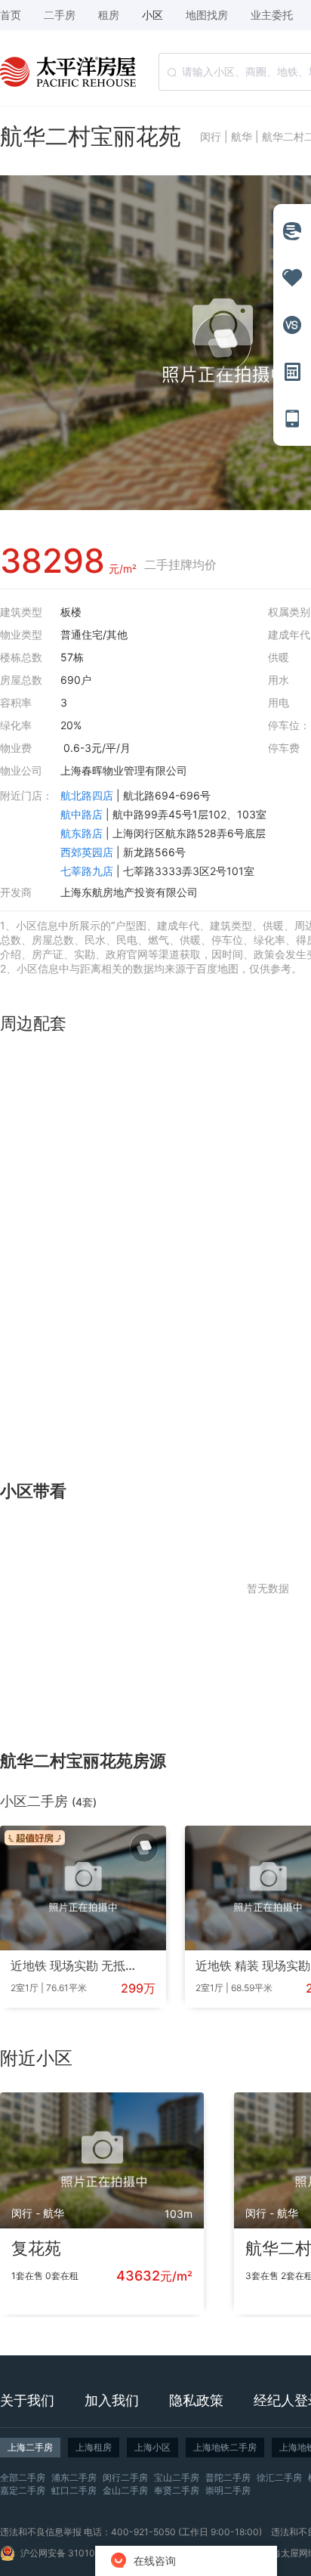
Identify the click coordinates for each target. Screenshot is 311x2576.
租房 (109, 15)
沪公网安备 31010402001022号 (88, 2553)
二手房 (60, 15)
